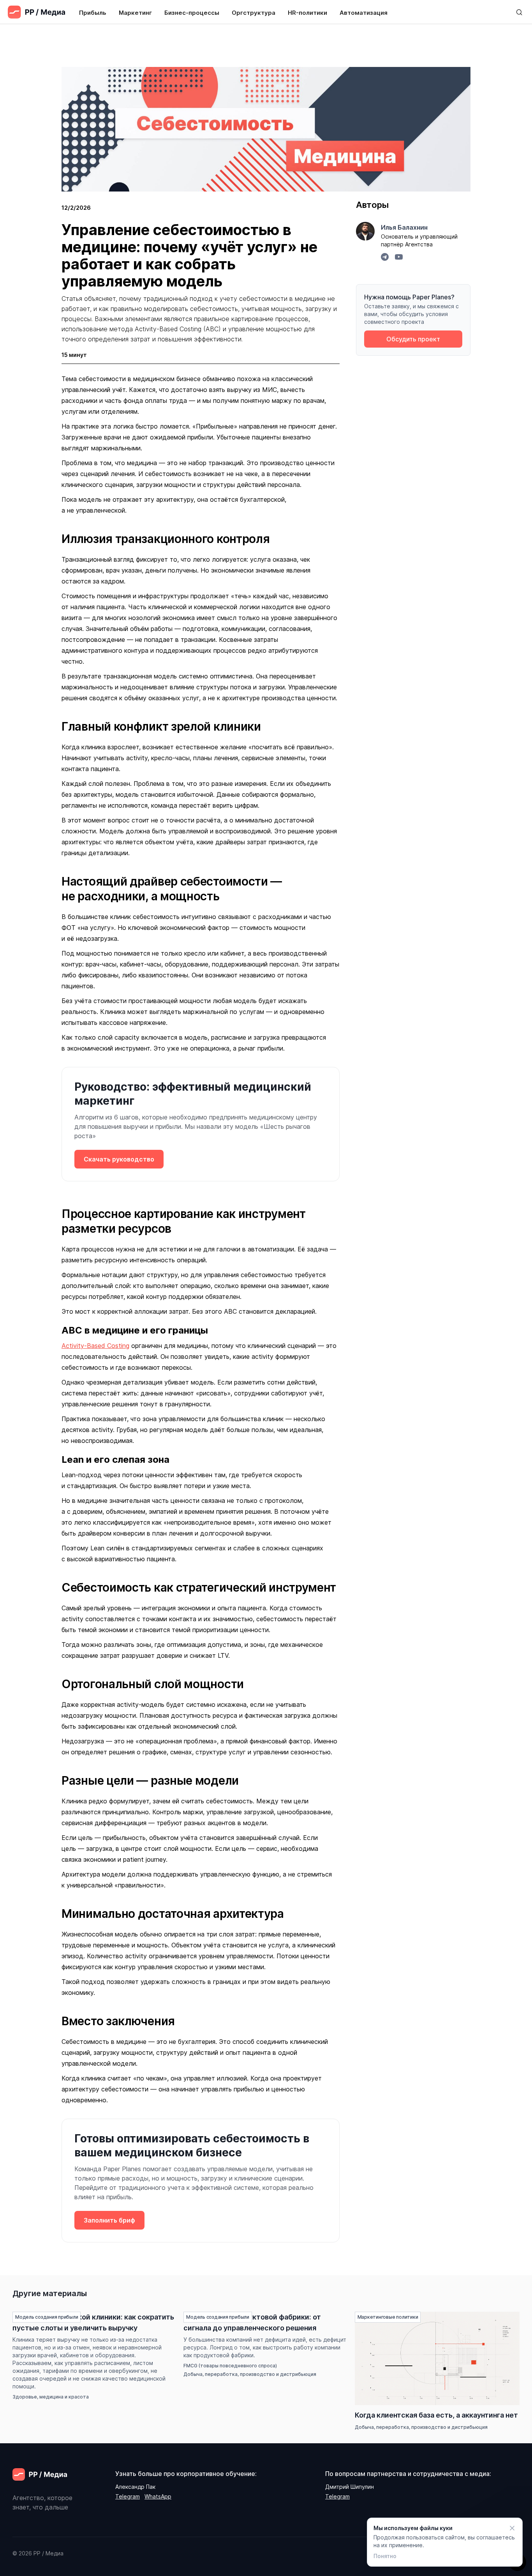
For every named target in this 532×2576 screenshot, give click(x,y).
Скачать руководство (119, 1159)
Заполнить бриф (109, 2220)
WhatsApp (158, 2496)
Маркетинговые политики (388, 2317)
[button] (93, 12)
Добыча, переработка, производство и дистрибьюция (250, 2374)
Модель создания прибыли (47, 2317)
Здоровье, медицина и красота (51, 2397)
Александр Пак (135, 2487)
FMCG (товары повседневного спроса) (230, 2366)
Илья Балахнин (404, 227)
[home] (36, 12)
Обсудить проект (413, 339)
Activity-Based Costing (95, 1346)
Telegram (128, 2496)
